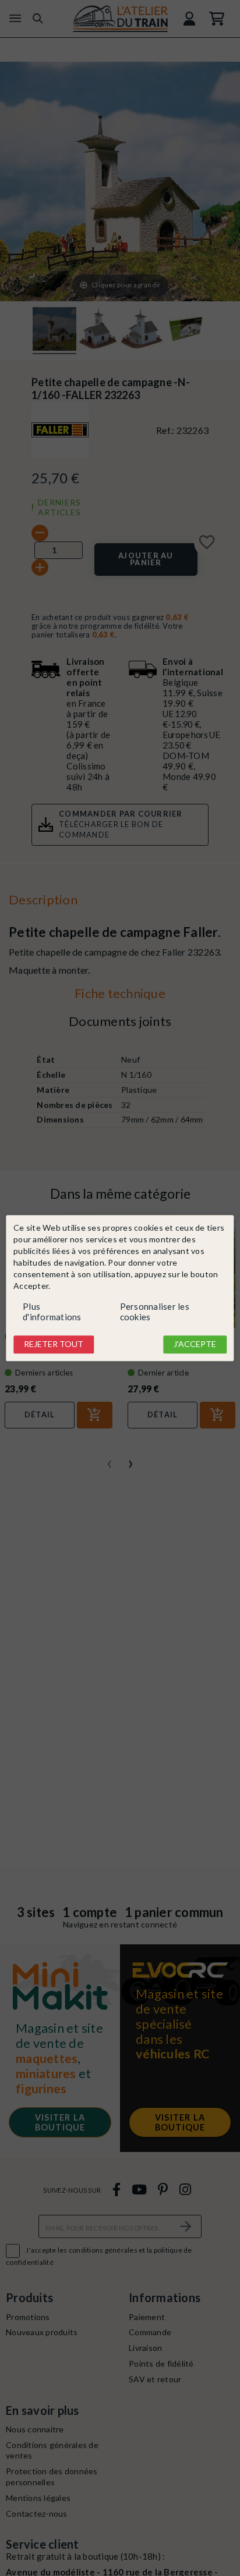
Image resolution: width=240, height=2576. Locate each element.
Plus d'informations (52, 1312)
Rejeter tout (54, 1344)
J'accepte (195, 1344)
